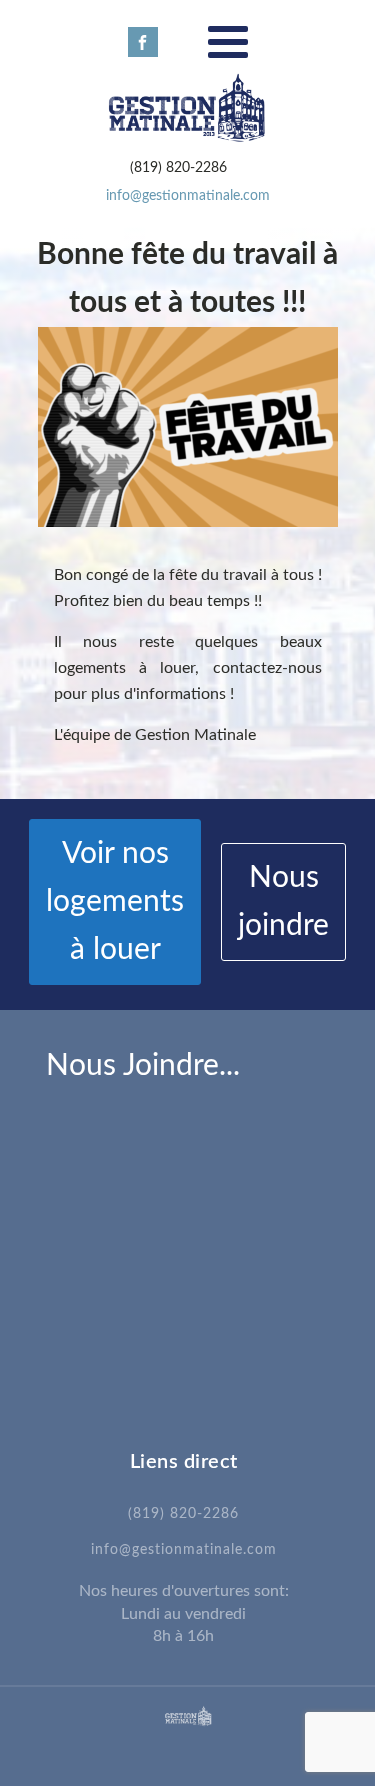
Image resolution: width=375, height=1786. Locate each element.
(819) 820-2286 (183, 1514)
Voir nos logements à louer (115, 902)
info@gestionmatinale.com (188, 196)
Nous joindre (283, 902)
